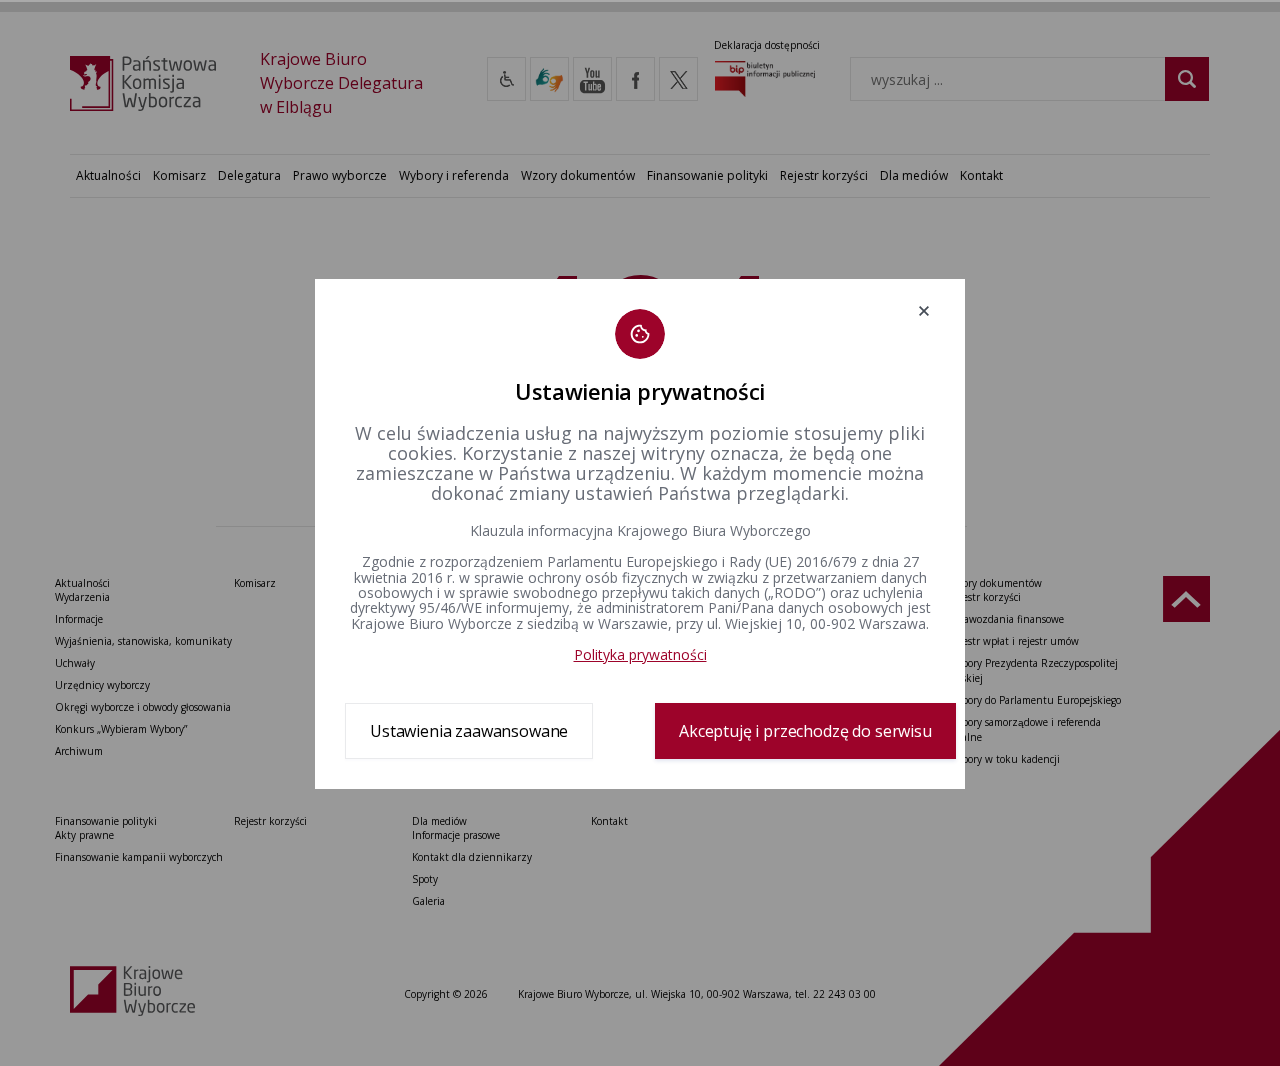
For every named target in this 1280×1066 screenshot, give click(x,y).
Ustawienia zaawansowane (469, 731)
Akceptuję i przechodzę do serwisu (805, 731)
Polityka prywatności (640, 654)
